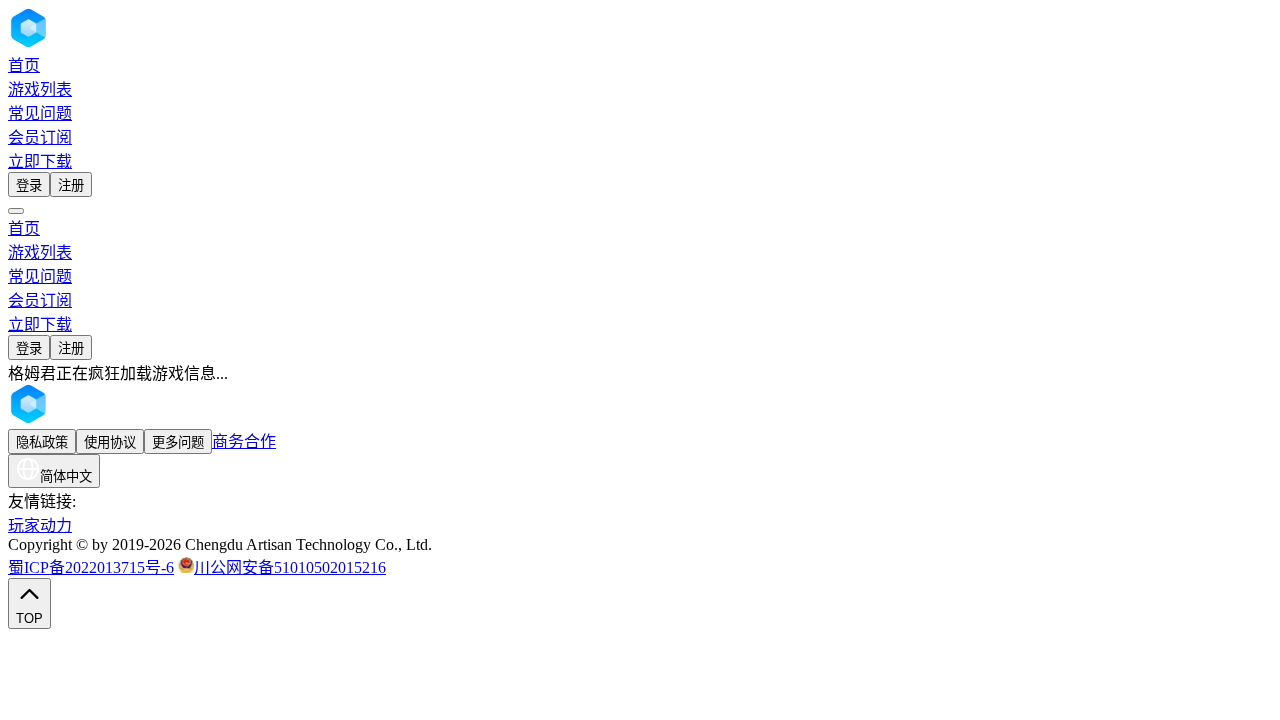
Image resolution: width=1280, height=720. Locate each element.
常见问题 (40, 113)
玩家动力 (40, 525)
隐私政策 (42, 442)
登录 (29, 185)
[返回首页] (84, 42)
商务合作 (244, 441)
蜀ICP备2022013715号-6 (91, 567)
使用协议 (110, 442)
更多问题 (178, 442)
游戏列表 (40, 89)
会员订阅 (40, 137)
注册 (71, 185)
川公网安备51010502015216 (290, 567)
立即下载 (40, 161)
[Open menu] (16, 211)
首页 (24, 65)
